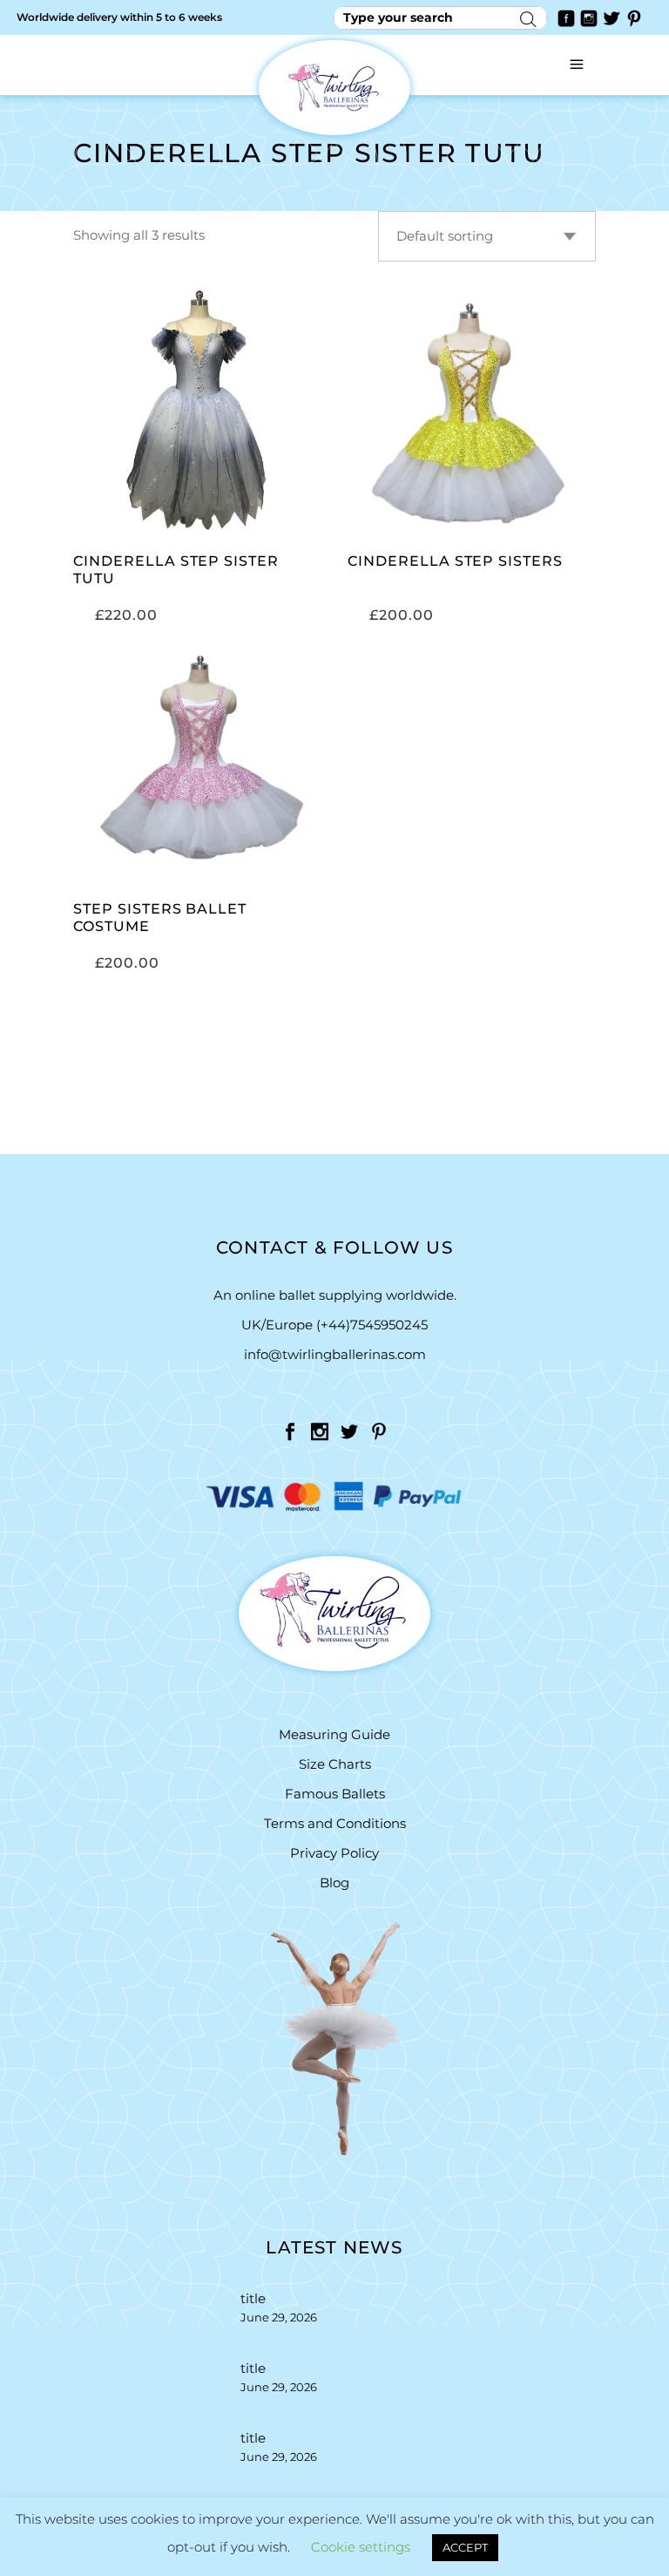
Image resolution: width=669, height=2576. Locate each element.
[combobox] (487, 236)
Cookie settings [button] (361, 2547)
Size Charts (335, 1764)
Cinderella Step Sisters (455, 561)
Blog (334, 1883)
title (253, 2298)
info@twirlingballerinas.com (335, 1354)
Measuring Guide (334, 1734)
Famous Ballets (335, 1794)
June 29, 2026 (279, 2317)
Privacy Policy (334, 1853)
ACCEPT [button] (465, 2547)
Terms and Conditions (335, 1823)
